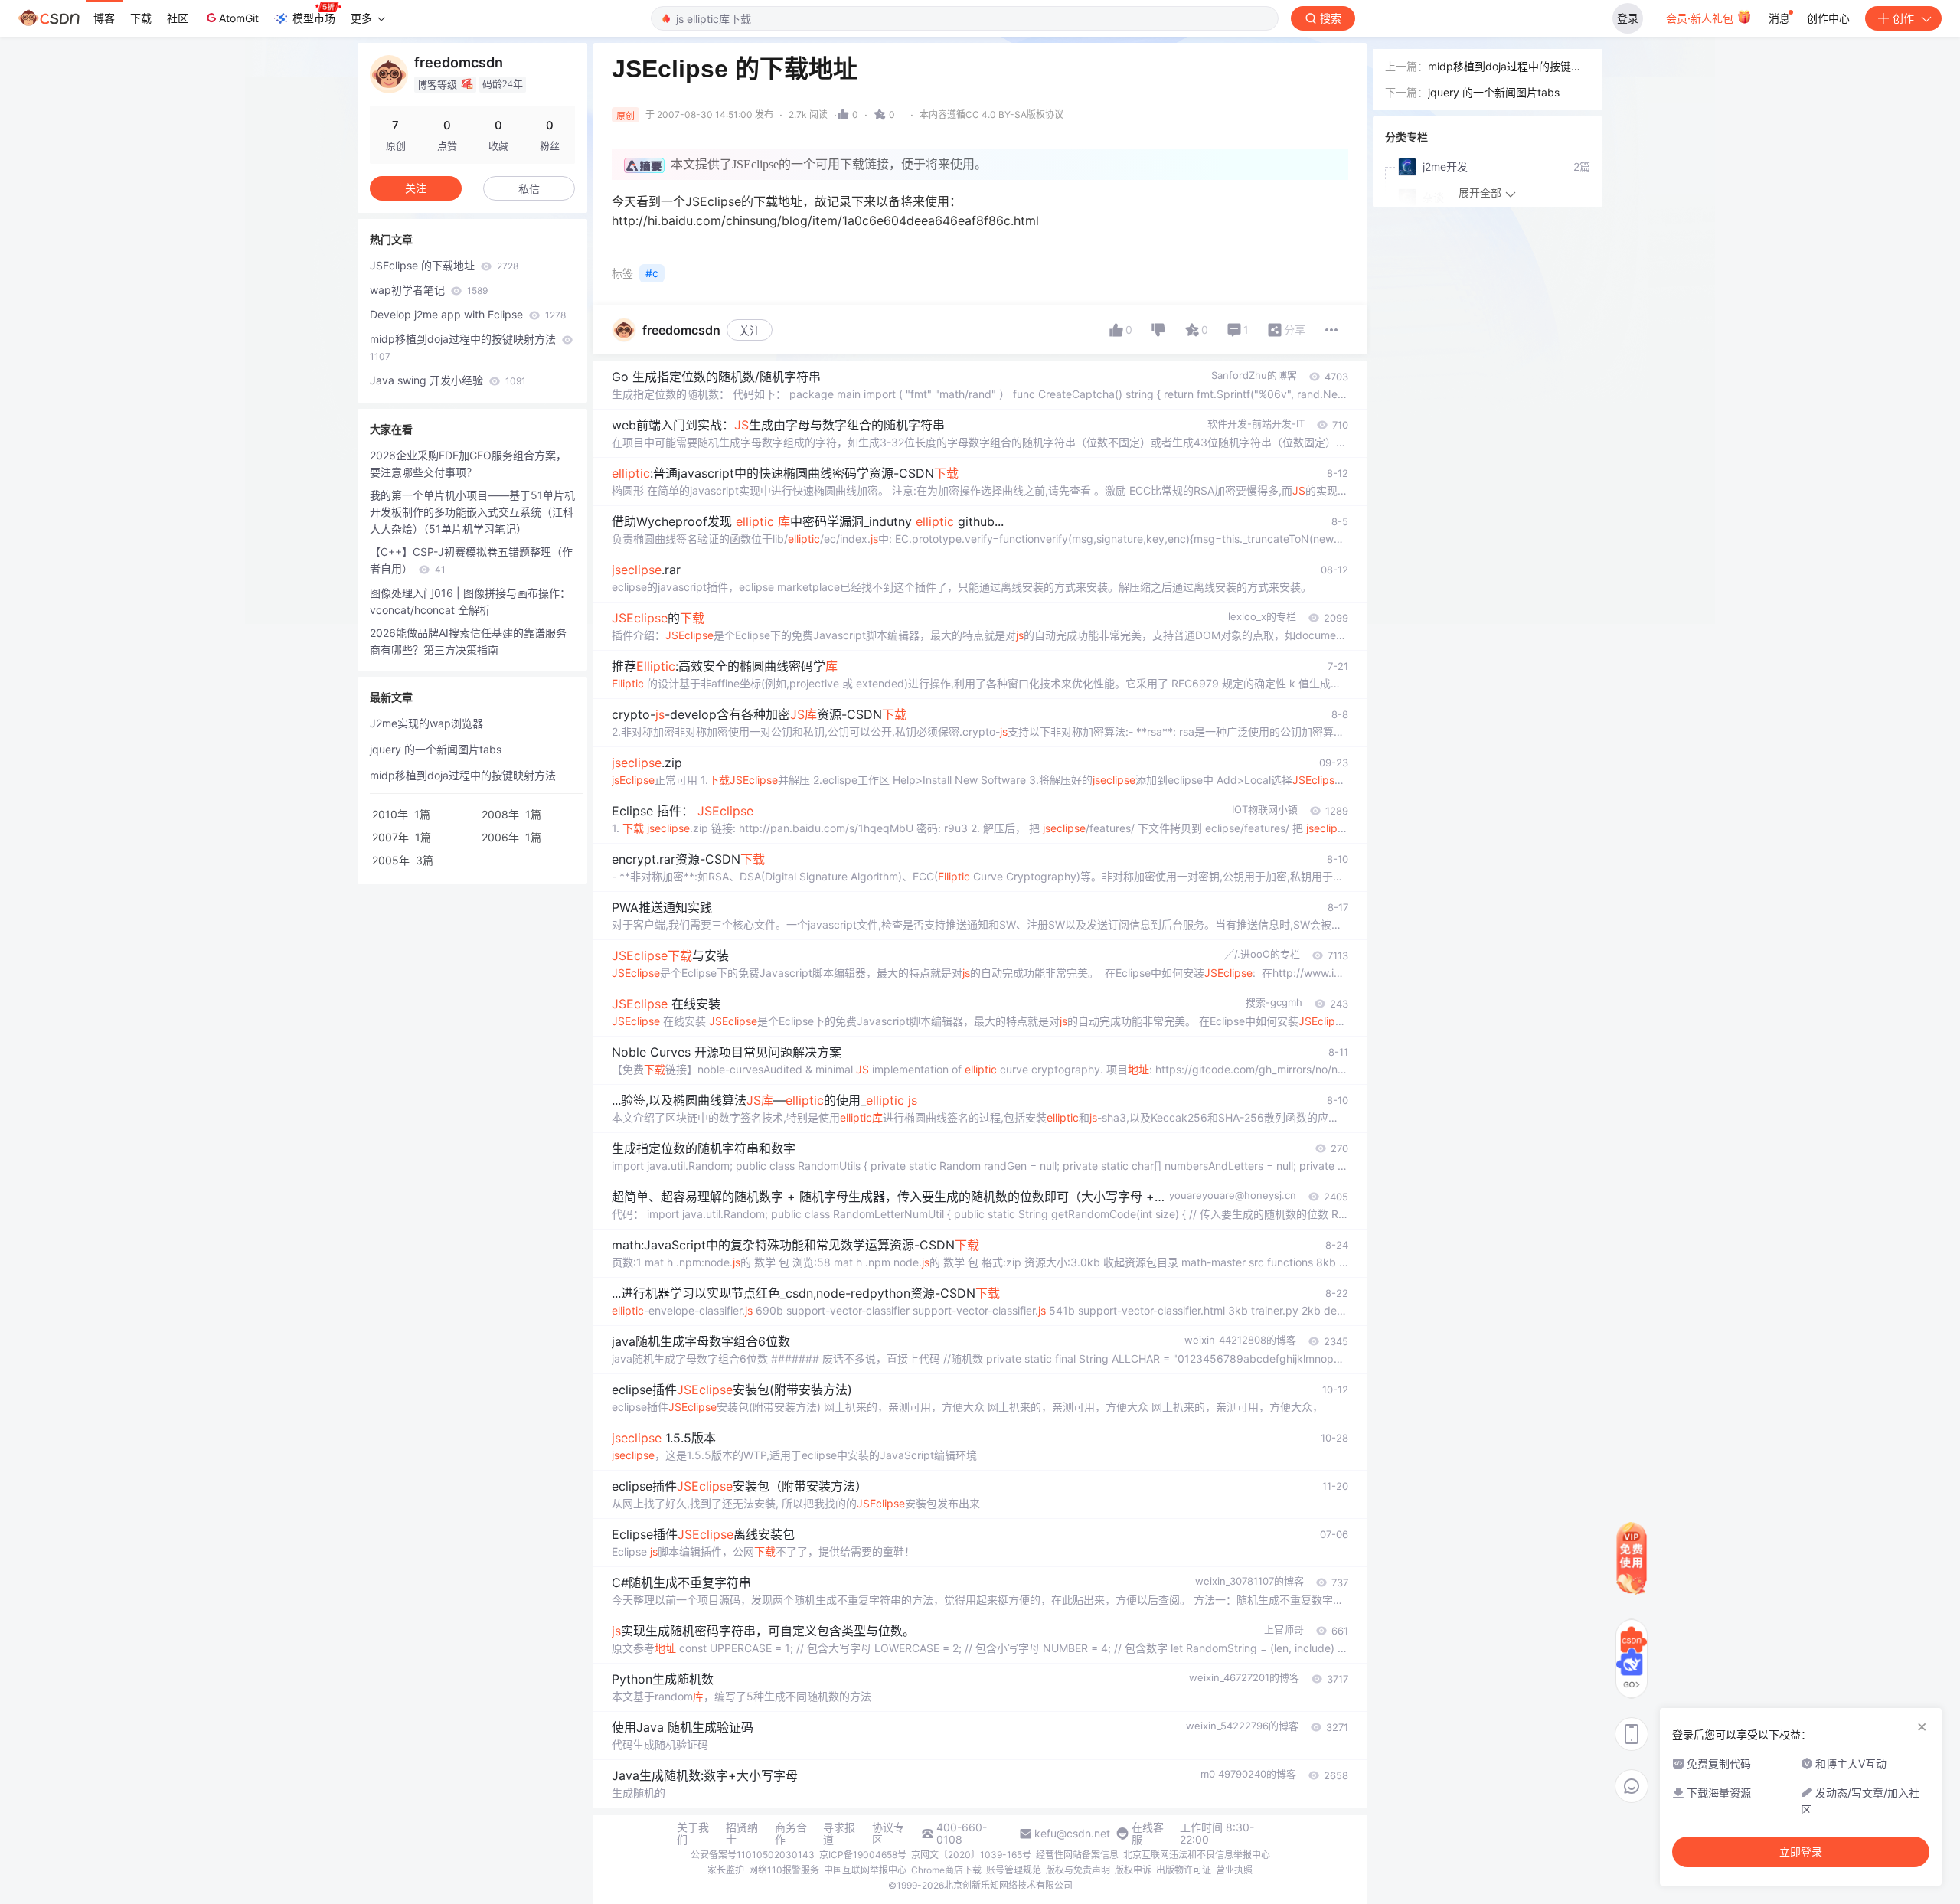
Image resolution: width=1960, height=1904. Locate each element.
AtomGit (239, 18)
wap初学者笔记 (429, 290)
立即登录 (1801, 1852)
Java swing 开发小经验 (448, 380)
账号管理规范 (1014, 1870)
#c (652, 273)
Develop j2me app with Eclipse (468, 314)
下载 (141, 18)
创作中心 (1828, 18)
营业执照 (1234, 1870)
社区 (178, 18)
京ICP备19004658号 (863, 1855)
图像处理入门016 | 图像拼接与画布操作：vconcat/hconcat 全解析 (470, 601)
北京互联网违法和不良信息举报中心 (1197, 1855)
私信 (529, 189)
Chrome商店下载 (946, 1870)
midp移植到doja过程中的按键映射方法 (464, 347)
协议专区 (888, 1834)
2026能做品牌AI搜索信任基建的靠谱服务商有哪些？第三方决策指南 (468, 641)
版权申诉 (1133, 1870)
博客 (104, 18)
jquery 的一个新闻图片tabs (436, 749)
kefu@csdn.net (1072, 1834)
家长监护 (726, 1870)
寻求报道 (839, 1834)
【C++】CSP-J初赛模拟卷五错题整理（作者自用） (471, 560)
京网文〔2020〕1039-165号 (971, 1855)
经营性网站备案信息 (1077, 1855)
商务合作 (791, 1834)
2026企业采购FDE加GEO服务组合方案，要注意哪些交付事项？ (468, 464)
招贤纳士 (742, 1834)
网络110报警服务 (784, 1870)
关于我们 (693, 1834)
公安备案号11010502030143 (753, 1855)
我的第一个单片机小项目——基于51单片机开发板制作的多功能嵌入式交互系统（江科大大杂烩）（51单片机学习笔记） (472, 512)
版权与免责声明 (1078, 1870)
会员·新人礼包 (1701, 18)
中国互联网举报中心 (865, 1870)
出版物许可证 (1184, 1870)
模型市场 (314, 18)
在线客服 (1148, 1834)
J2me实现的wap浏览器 (426, 723)
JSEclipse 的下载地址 (444, 265)
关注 (750, 330)
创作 (1903, 18)
